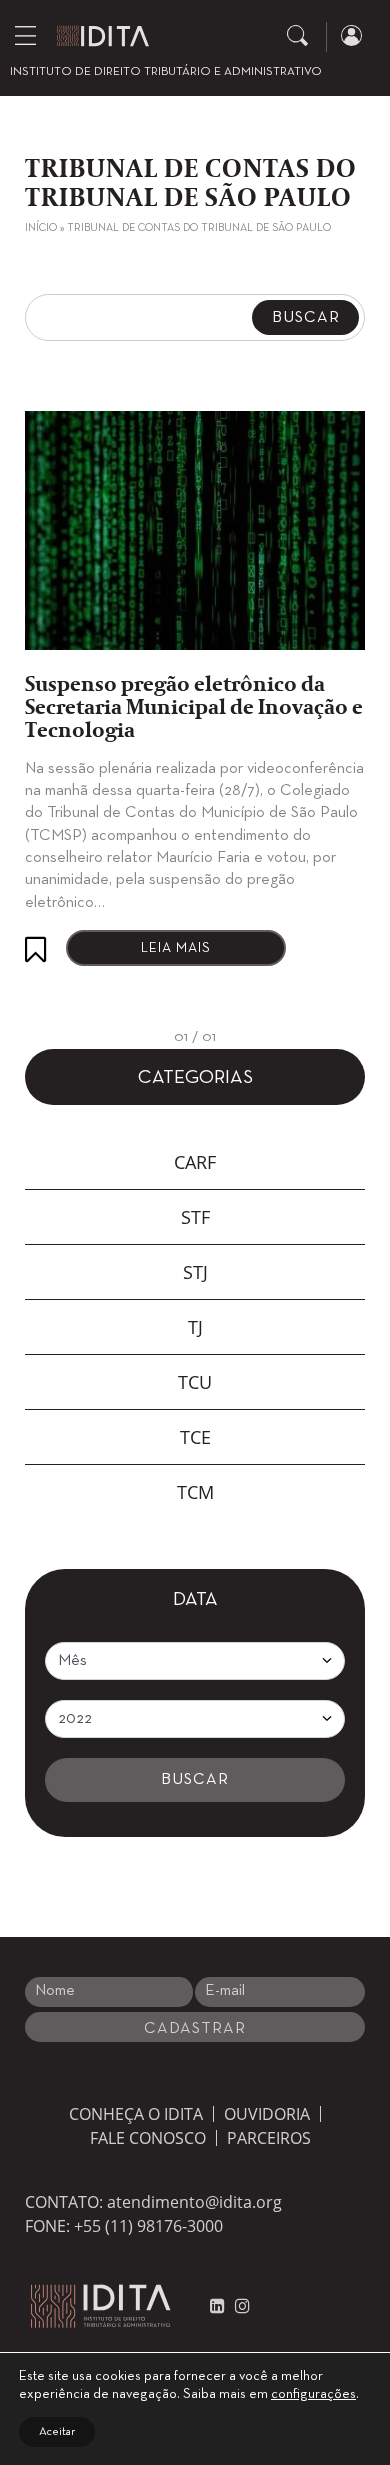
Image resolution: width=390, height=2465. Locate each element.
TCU (195, 1382)
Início (41, 228)
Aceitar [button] (57, 2432)
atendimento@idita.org (194, 2202)
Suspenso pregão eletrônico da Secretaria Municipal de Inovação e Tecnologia (194, 708)
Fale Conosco (148, 2138)
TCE (195, 1437)
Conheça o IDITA (136, 2114)
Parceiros (269, 2138)
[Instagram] (237, 2306)
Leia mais (176, 948)
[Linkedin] (217, 2306)
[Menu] (25, 35)
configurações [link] (313, 2394)
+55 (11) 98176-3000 (148, 2226)
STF (195, 1217)
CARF (195, 1162)
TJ (195, 1327)
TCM (195, 1492)
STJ (195, 1272)
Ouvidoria (267, 2114)
